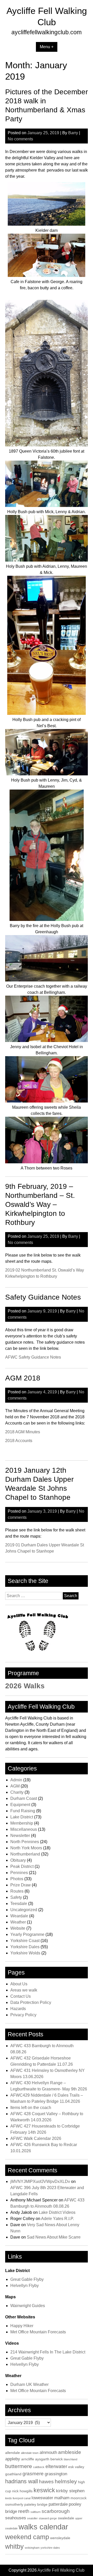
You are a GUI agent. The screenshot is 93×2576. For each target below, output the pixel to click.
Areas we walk (24, 1990)
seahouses (16, 2518)
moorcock (79, 2498)
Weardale (19, 1916)
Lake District (22, 1817)
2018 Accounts (19, 1441)
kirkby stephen (70, 2491)
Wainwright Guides (28, 2306)
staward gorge (48, 2518)
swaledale (66, 2518)
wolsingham (32, 2548)
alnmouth (48, 2452)
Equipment (20, 1805)
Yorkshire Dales (25, 1947)
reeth (24, 2511)
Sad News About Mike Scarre (54, 2237)
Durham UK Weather (29, 2384)
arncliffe (28, 2459)
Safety (16, 1897)
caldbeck (39, 2467)
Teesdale (19, 1904)
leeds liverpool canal (18, 2498)
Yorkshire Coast (25, 1941)
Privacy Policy (23, 2015)
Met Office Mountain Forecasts (38, 2332)
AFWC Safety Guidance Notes (33, 1357)
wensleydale (60, 2538)
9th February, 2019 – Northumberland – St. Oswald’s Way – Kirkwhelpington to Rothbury (40, 1204)
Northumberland (25, 1854)
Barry (73, 133)
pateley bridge (36, 2504)
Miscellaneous (24, 1829)
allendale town (30, 2453)
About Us (19, 1984)
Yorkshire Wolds (25, 1953)
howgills (26, 2491)
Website (18, 1928)
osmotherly (14, 2504)
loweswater (42, 2498)
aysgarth (42, 2459)
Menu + (47, 47)
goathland (13, 2474)
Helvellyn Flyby (25, 2286)
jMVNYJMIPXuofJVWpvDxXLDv (40, 2181)
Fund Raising (23, 1811)
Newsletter (20, 1836)
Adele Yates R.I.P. (57, 2219)
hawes (46, 2482)
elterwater (56, 2466)
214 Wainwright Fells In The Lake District (48, 2352)
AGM (15, 1786)
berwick (57, 2459)
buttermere (19, 2466)
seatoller (32, 2518)
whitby (14, 2547)
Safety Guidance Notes (43, 1297)
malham (62, 2498)
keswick (44, 2490)
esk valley (76, 2467)
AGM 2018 (23, 1378)
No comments (20, 139)
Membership (22, 1823)
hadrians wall (22, 2481)
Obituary (18, 1860)
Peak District (22, 1866)
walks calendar (43, 2527)
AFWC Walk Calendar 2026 (36, 2138)
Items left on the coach (31, 2108)
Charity (17, 1792)
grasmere (33, 2474)
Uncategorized (24, 1910)
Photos (17, 1879)
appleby (13, 2459)
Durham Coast (24, 1798)
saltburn (36, 2512)
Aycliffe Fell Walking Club (61, 2570)
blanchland (71, 2459)
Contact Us (21, 1996)
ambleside (70, 2452)
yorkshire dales (50, 2548)
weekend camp (27, 2537)
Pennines (19, 1873)
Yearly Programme (27, 1934)
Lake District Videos (57, 2212)
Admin (16, 1780)
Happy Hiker (22, 2326)
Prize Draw (21, 1885)
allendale (13, 2453)
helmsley (66, 2481)
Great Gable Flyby (27, 2279)
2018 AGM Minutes (23, 1432)
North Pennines (25, 1842)
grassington (56, 2474)
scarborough (56, 2511)
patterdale (58, 2504)
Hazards (18, 2009)
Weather (18, 1922)
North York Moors (26, 1848)
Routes (17, 1891)
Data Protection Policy (31, 2002)
